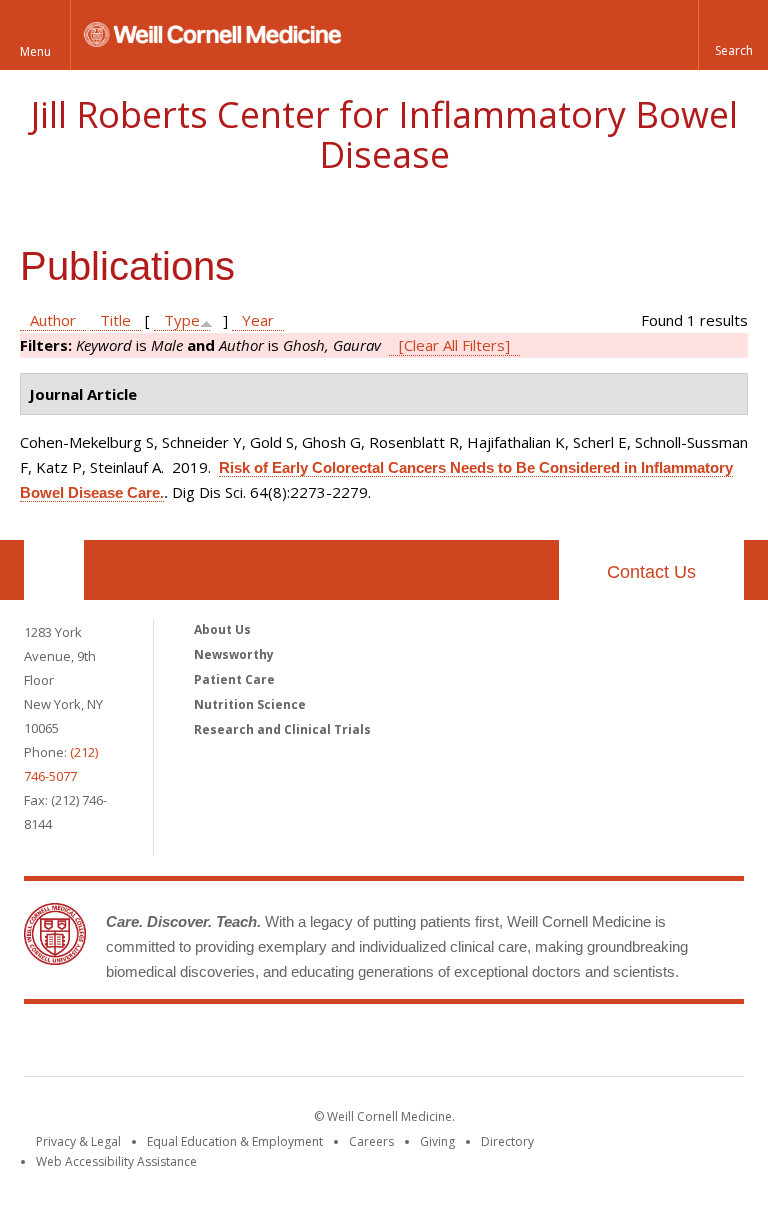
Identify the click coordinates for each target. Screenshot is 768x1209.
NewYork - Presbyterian (551, 1044)
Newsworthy (234, 654)
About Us (222, 629)
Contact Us (651, 572)
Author (53, 320)
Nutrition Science (250, 704)
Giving (437, 1141)
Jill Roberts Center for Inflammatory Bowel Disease (384, 134)
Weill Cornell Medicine (238, 1044)
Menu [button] (35, 51)
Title (115, 320)
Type (182, 320)
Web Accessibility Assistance (116, 1161)
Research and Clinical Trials (282, 729)
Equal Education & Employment (235, 1141)
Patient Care (234, 679)
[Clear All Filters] (454, 345)
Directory (507, 1141)
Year (258, 320)
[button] (733, 35)
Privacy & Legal (78, 1141)
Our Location (54, 570)
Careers (371, 1141)
